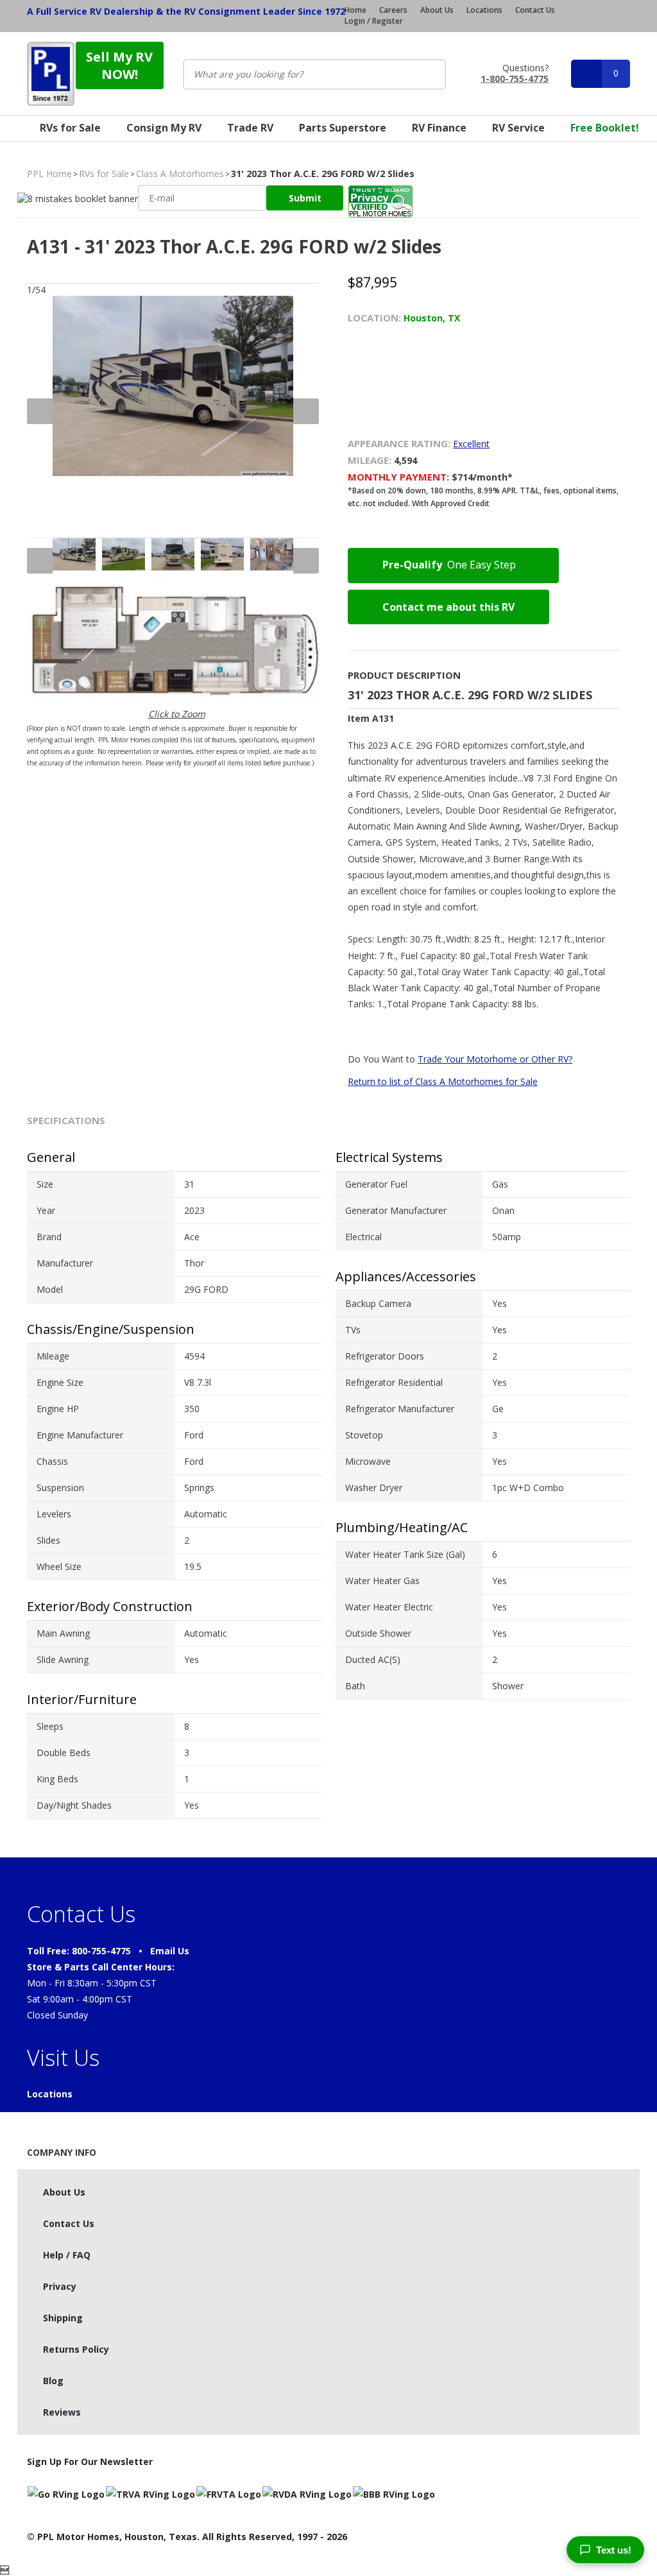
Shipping (63, 2318)
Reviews (62, 2412)
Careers (393, 10)
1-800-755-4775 (515, 78)
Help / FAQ (67, 2255)
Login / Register (374, 21)
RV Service (518, 128)
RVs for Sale (70, 128)
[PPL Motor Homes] (51, 74)
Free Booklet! (605, 128)
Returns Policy (76, 2349)
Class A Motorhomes (180, 174)
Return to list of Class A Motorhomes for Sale (443, 1081)
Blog (53, 2381)
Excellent (471, 444)
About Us (437, 10)
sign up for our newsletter (90, 2461)
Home (355, 10)
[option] (173, 411)
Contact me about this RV (448, 607)
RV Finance (439, 128)
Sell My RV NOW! (119, 65)
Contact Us (535, 10)
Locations (484, 10)
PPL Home (49, 174)
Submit (305, 198)
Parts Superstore (343, 128)
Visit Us (63, 2058)
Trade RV (250, 128)
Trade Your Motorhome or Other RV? (495, 1059)
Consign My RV (164, 128)
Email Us (170, 1951)
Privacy (60, 2286)
